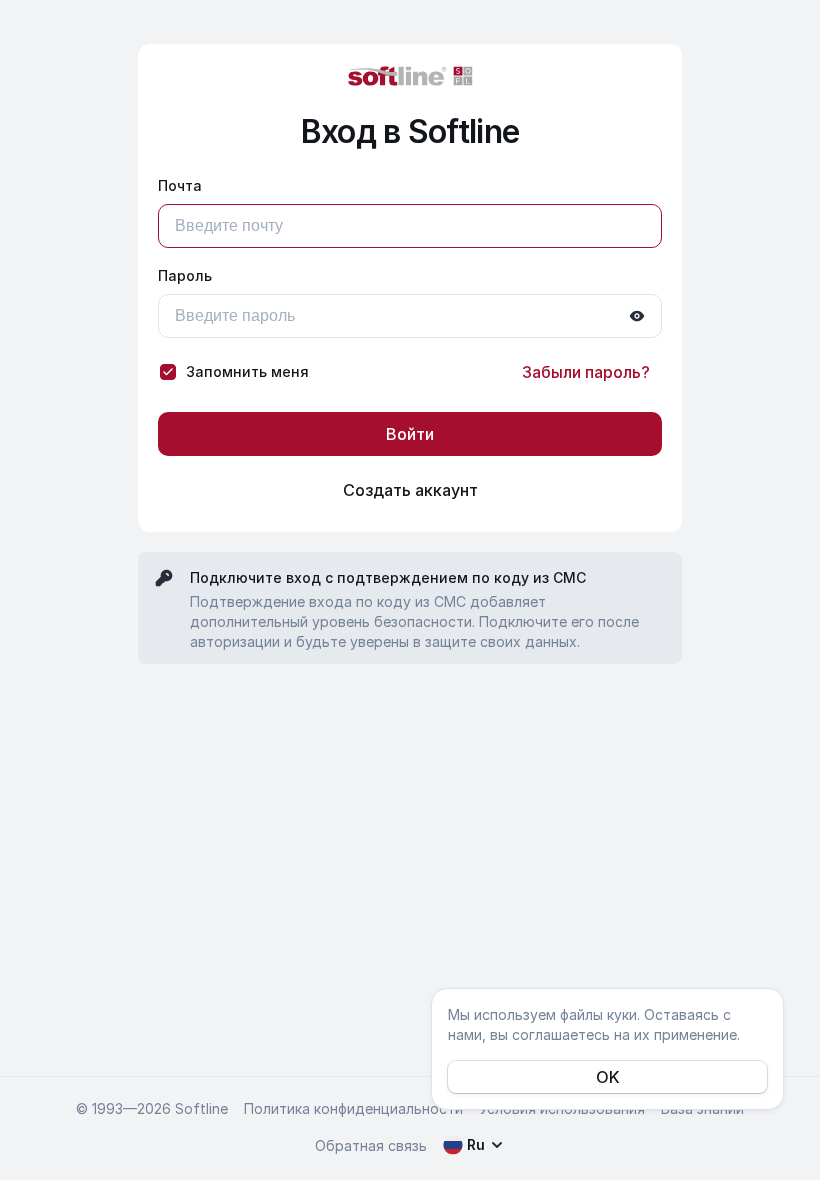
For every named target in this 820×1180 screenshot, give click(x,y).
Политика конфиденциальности (353, 1108)
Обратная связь (371, 1145)
